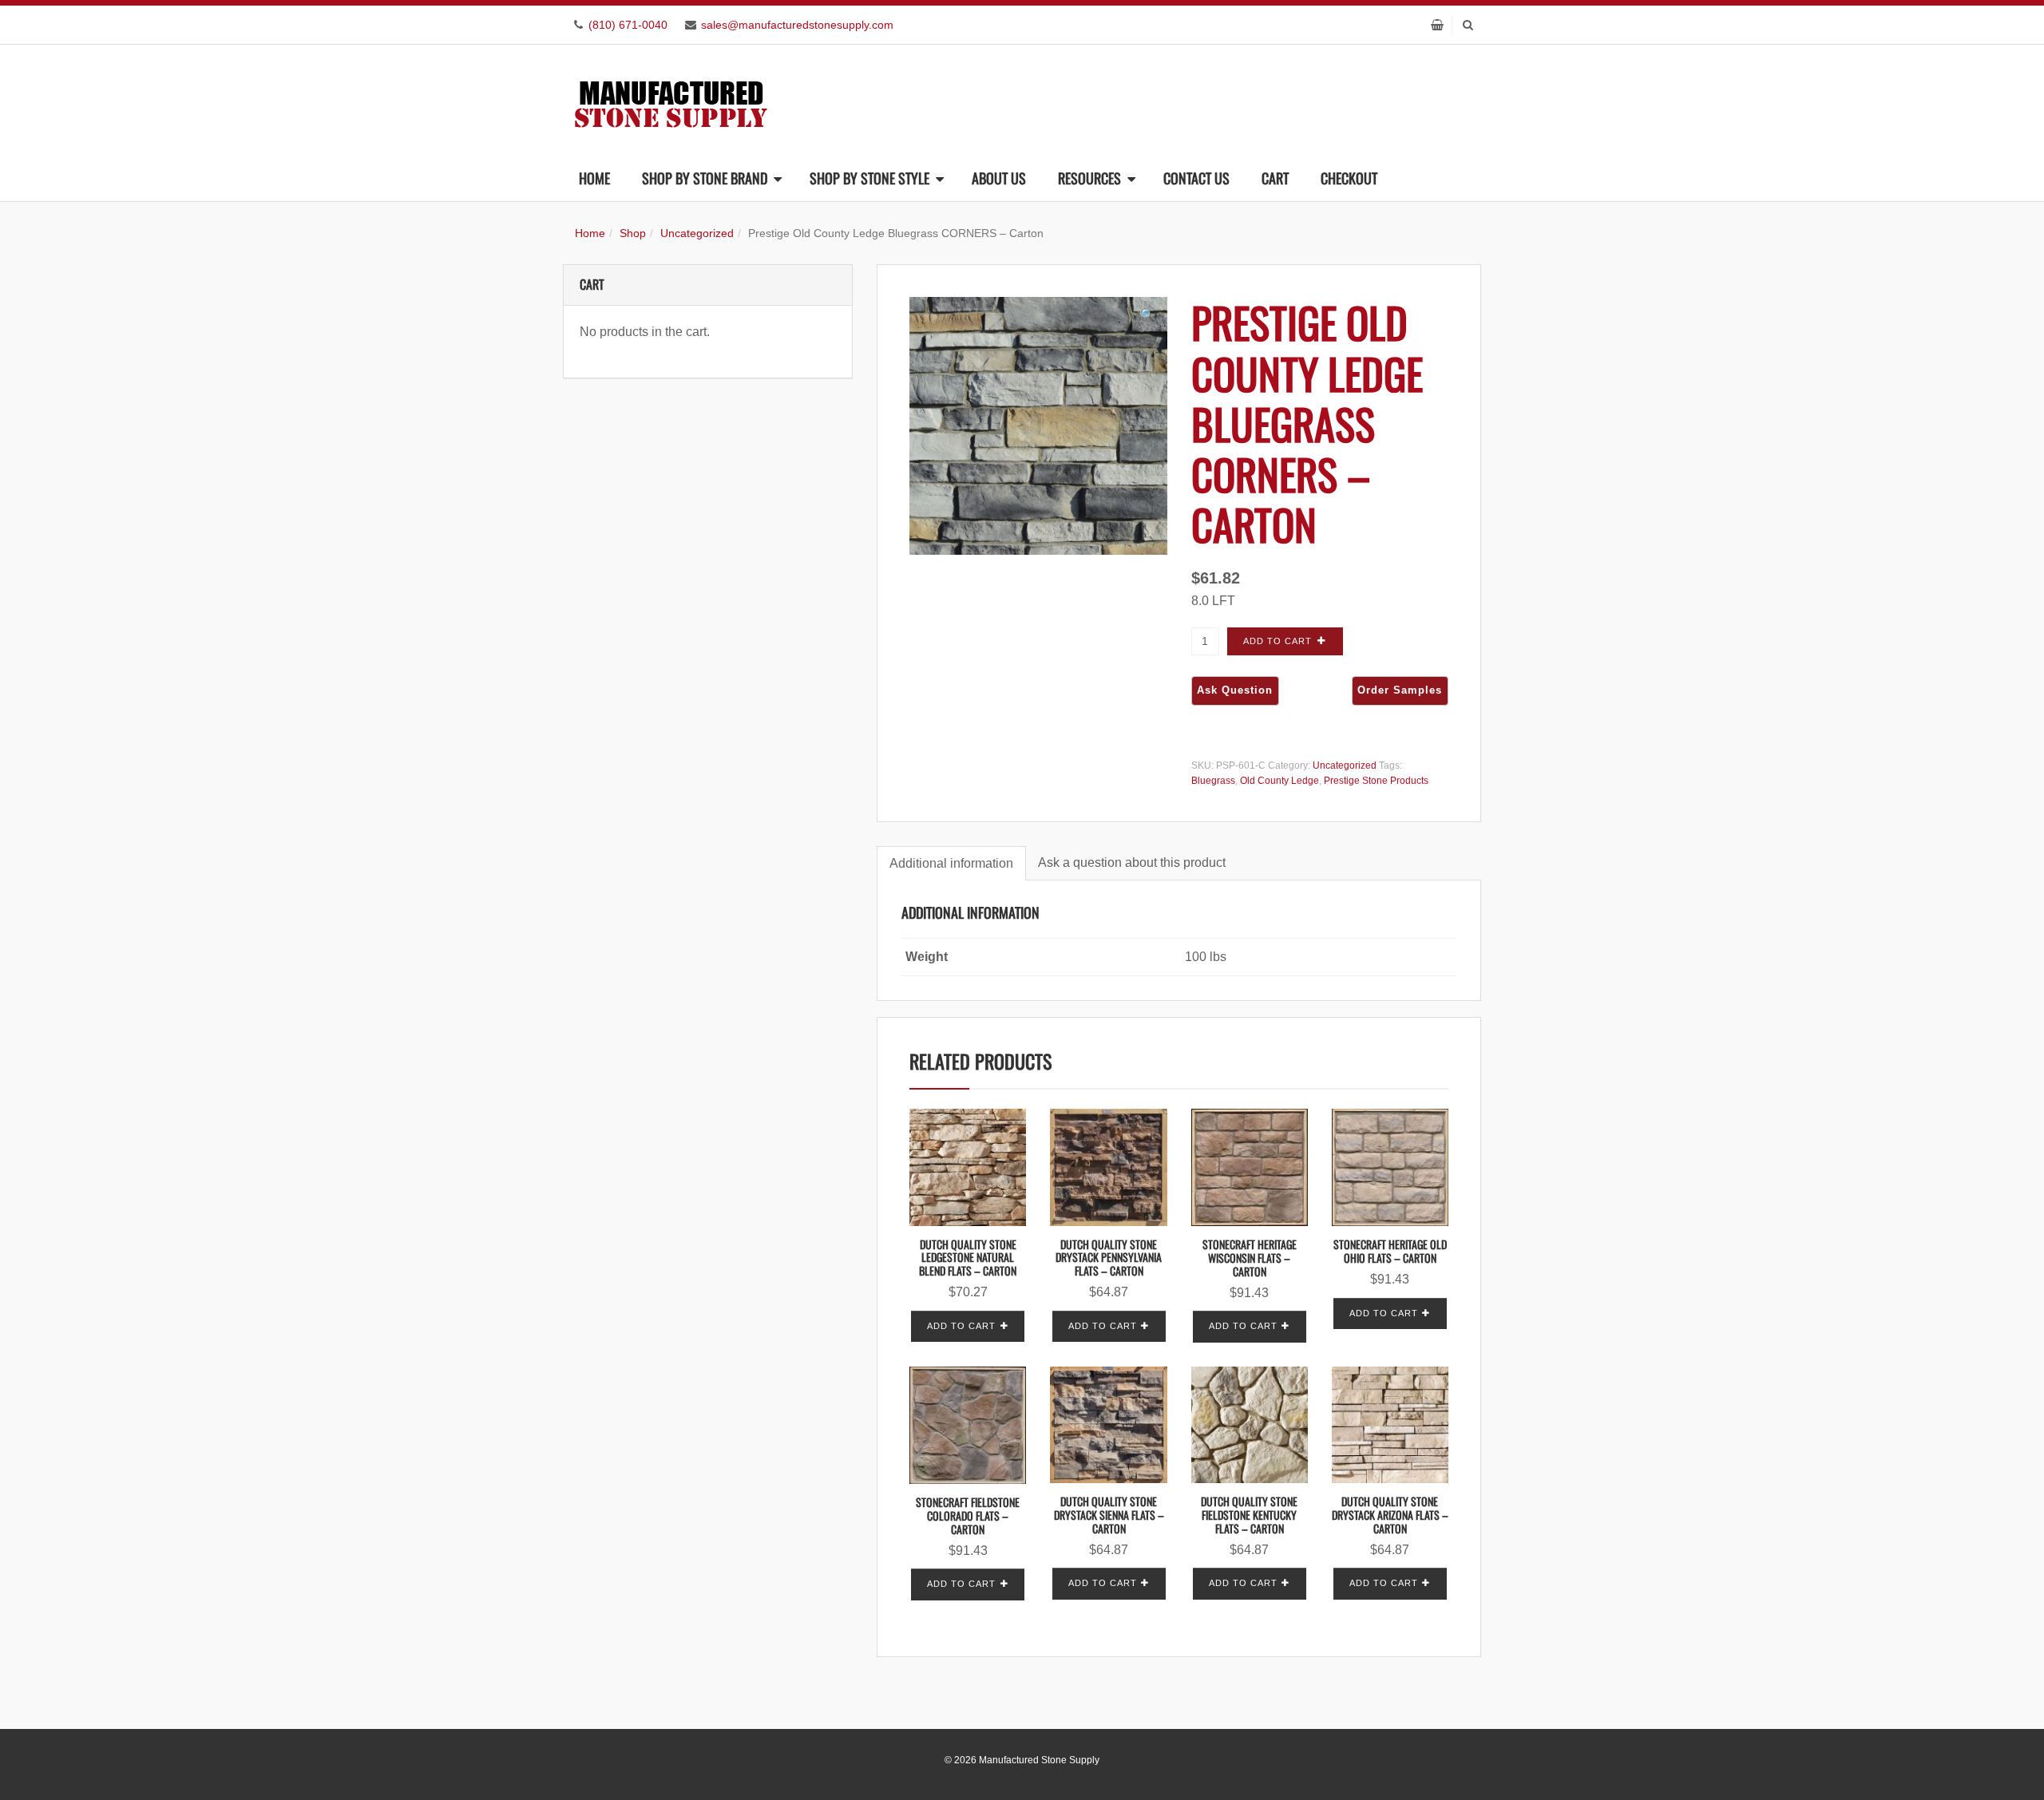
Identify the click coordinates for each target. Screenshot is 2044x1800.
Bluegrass (1213, 781)
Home (594, 178)
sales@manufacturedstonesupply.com (797, 25)
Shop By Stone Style (869, 178)
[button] (1147, 315)
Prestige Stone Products (1376, 781)
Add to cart (1277, 641)
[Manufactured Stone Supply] (671, 99)
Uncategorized (697, 233)
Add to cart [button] (961, 1326)
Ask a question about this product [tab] (1132, 862)
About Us (999, 178)
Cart (1275, 178)
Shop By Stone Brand (705, 178)
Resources (1089, 178)
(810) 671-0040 (628, 25)
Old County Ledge (1279, 781)
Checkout (1349, 178)
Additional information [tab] (951, 863)
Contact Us (1196, 178)
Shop (633, 233)
